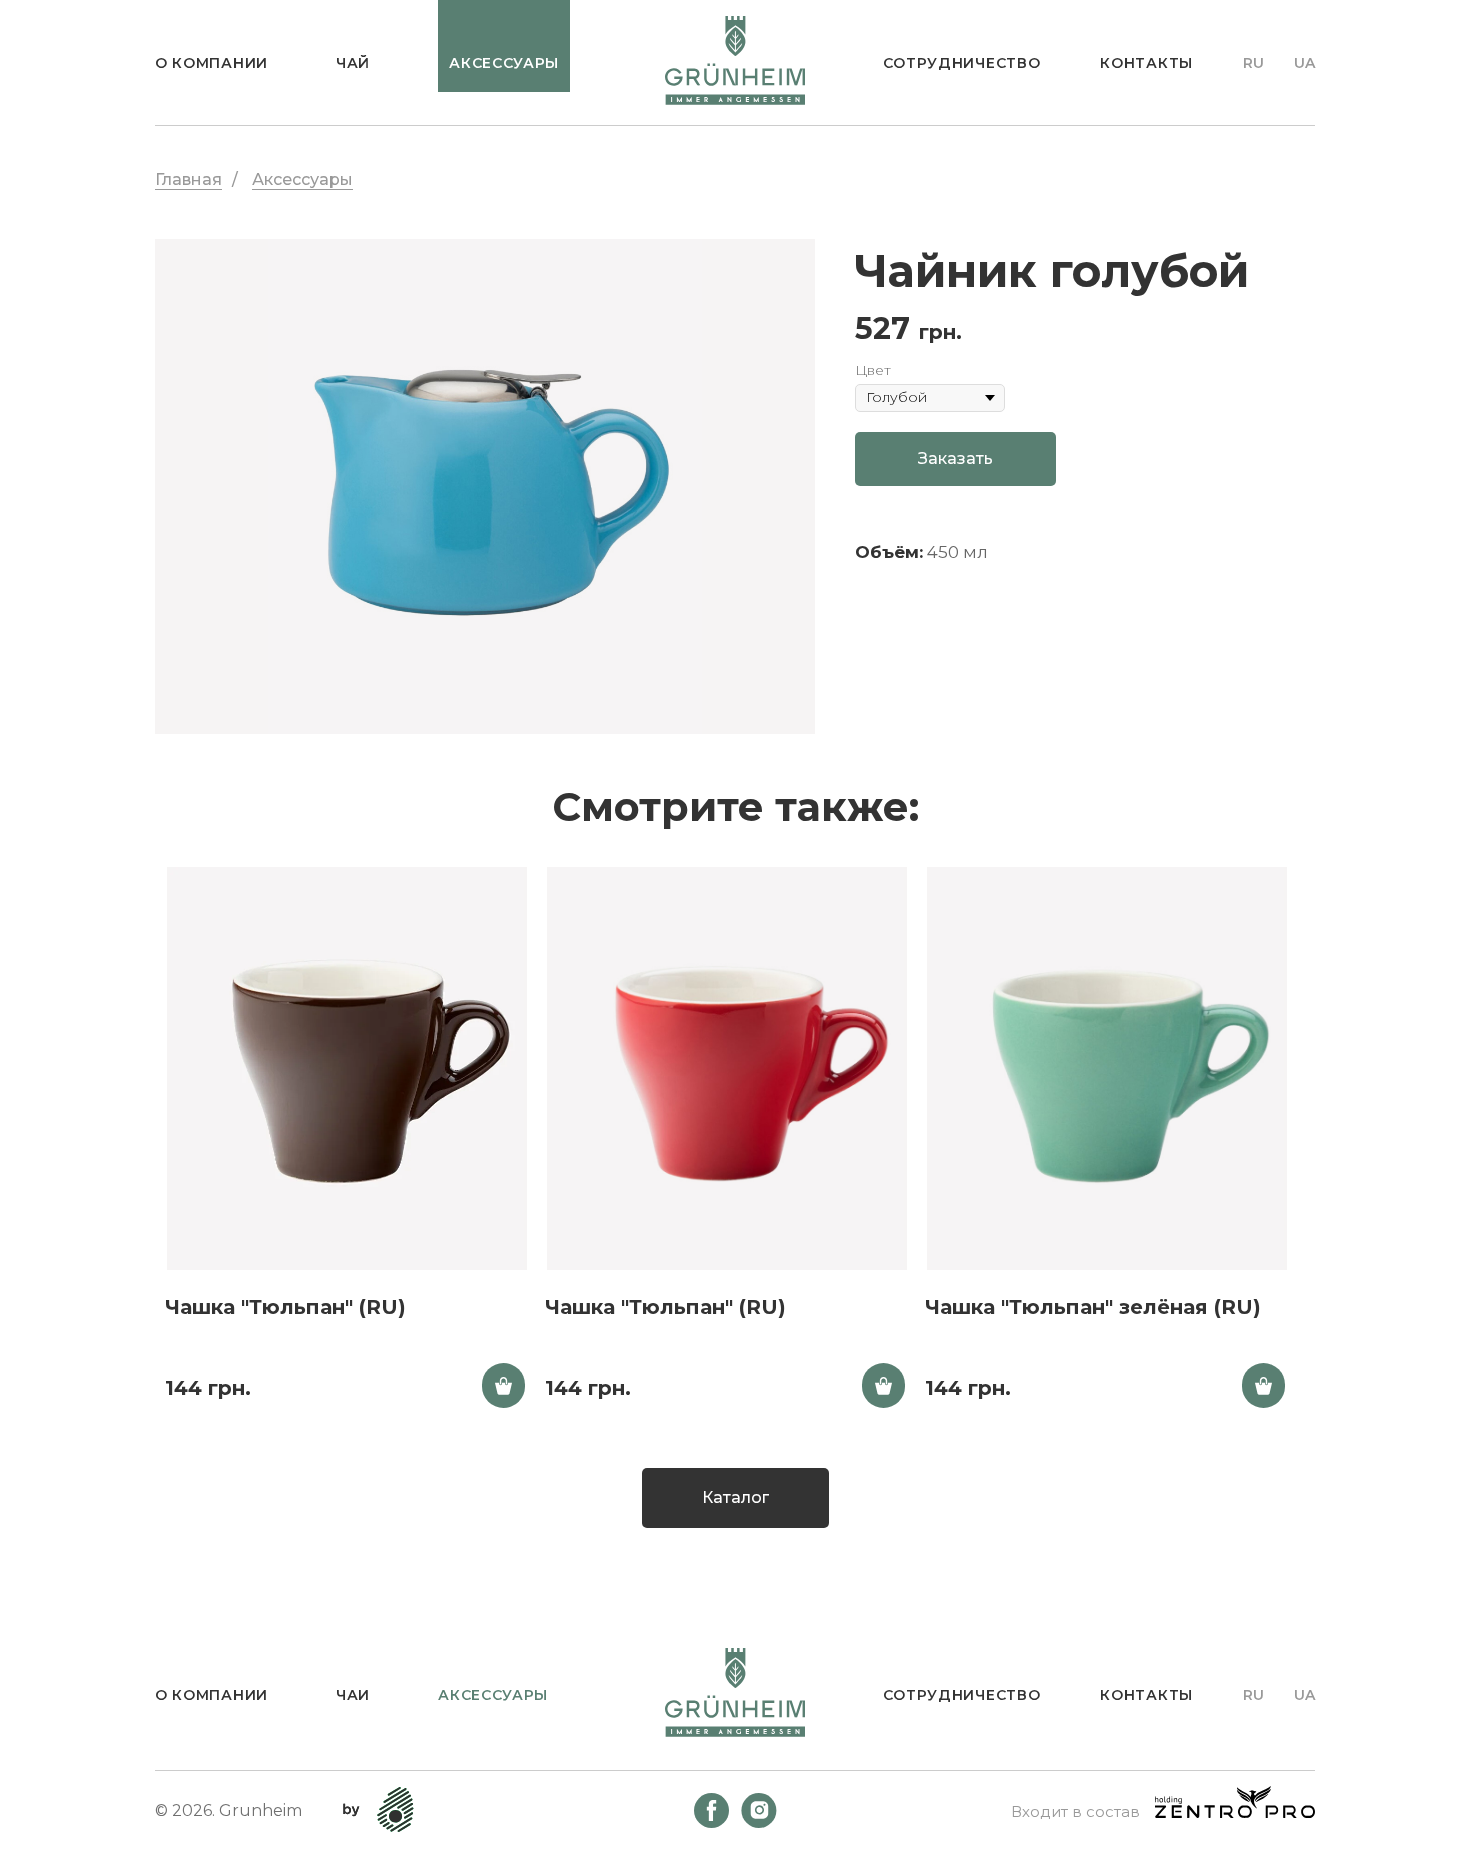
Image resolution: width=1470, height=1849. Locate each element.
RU (1253, 63)
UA (1304, 63)
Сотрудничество (962, 63)
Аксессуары (302, 179)
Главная (188, 179)
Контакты (1146, 63)
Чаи (353, 1695)
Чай (353, 63)
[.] (503, 1385)
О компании (211, 63)
